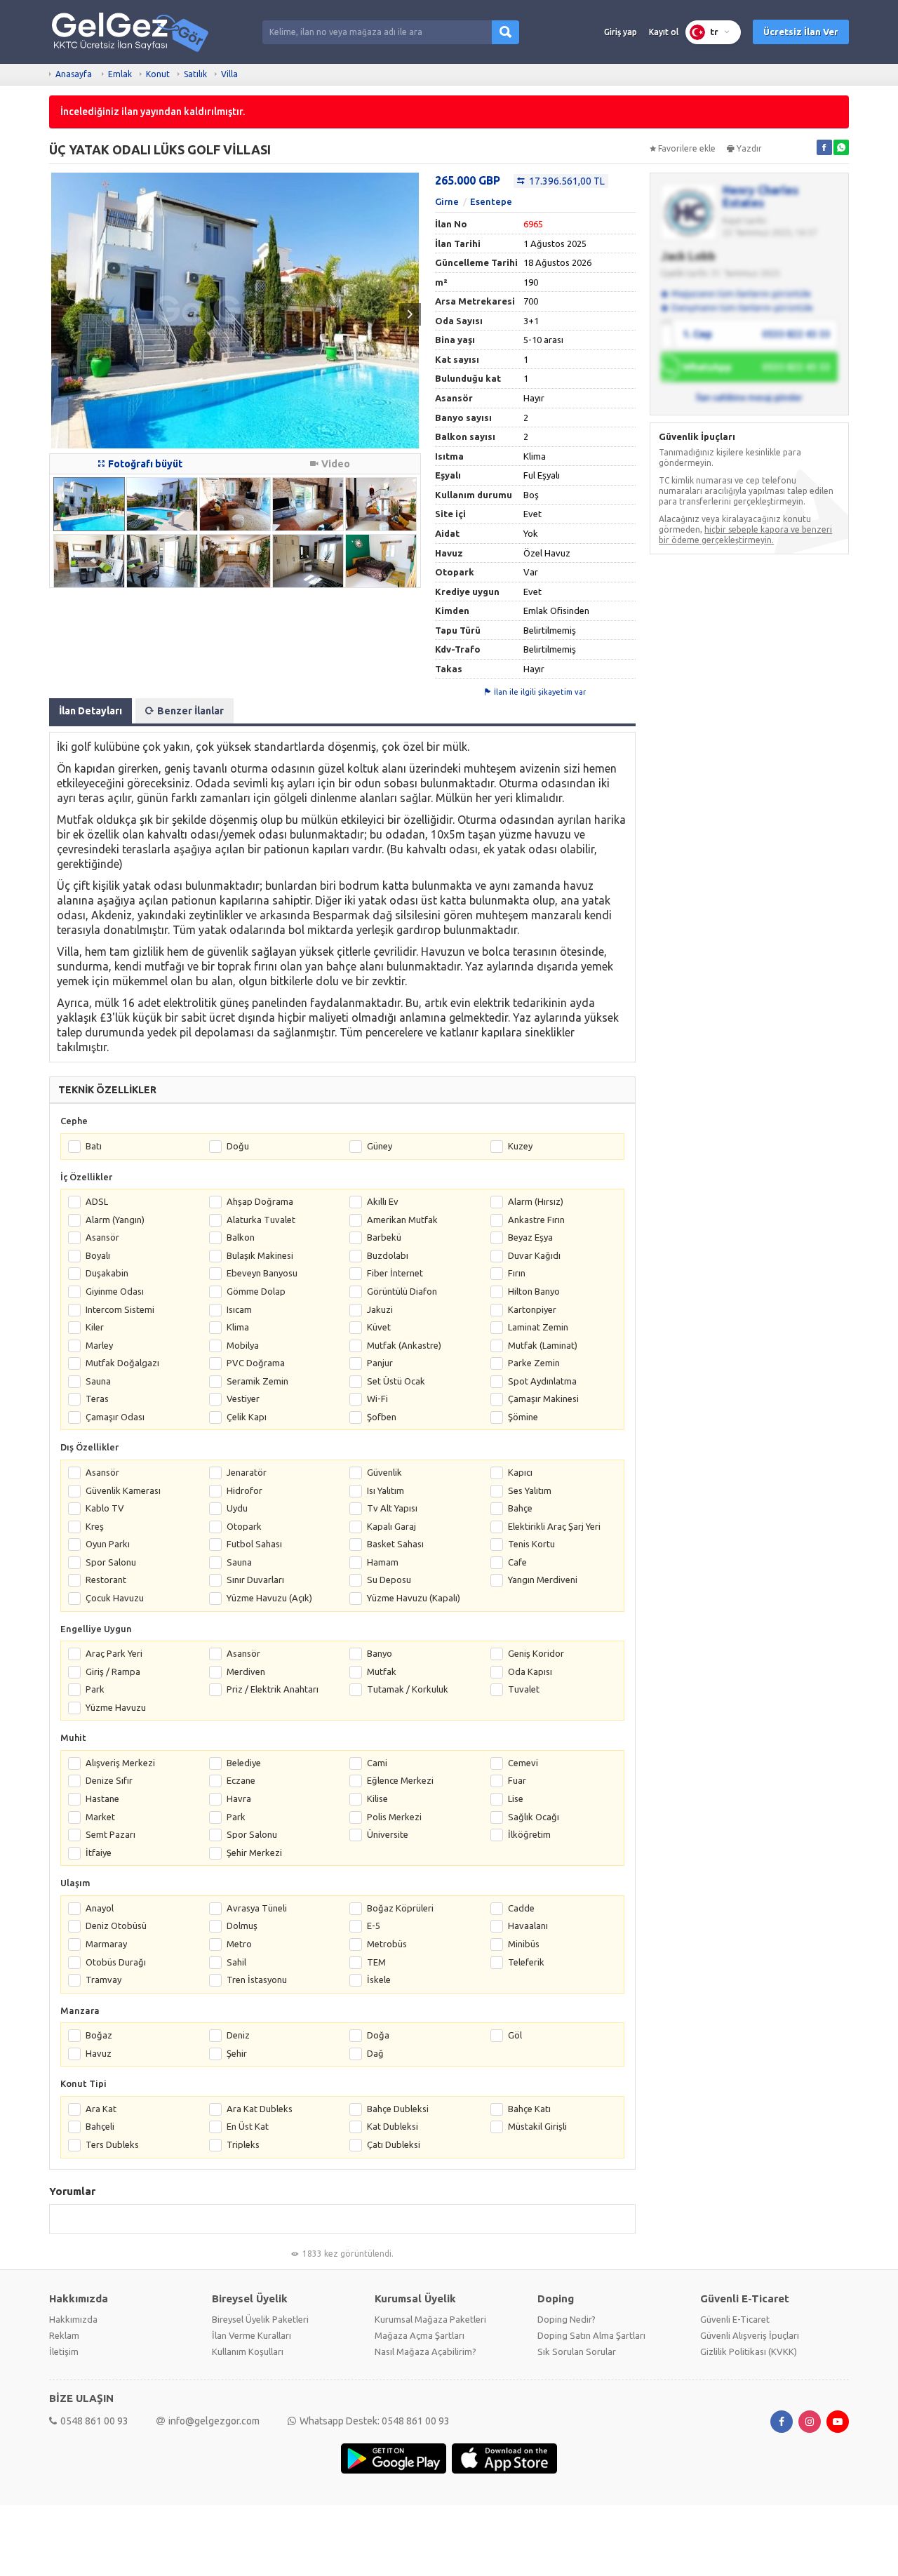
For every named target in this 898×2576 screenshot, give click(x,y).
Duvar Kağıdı (534, 1255)
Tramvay (103, 1980)
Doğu (238, 1146)
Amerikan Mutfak (402, 1220)
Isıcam (239, 1309)
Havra (239, 1798)
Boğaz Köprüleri (400, 1908)
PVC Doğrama (256, 1363)
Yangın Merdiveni (543, 1580)
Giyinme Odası (115, 1291)
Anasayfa (74, 74)
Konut (158, 74)
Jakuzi (380, 1309)
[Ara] (505, 32)
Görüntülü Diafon (402, 1291)
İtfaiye (99, 1853)
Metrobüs (387, 1944)
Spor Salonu (111, 1562)
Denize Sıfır (109, 1780)
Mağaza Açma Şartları (420, 2335)
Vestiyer (243, 1399)
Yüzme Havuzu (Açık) (269, 1598)
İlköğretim (529, 1834)
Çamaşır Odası (115, 1417)
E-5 (374, 1926)
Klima (238, 1327)
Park (95, 1689)
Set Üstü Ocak (396, 1381)
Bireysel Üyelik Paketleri (260, 2319)
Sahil (236, 1962)
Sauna (98, 1381)
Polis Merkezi (394, 1817)
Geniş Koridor (536, 1653)
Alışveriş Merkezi (120, 1763)
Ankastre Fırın (536, 1220)
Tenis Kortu (531, 1544)
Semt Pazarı (110, 1834)
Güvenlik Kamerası (123, 1490)
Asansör (102, 1237)
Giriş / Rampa (113, 1671)
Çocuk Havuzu (115, 1598)
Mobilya (243, 1345)
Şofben (382, 1417)
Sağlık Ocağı (534, 1817)
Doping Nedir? (567, 2319)
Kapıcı (520, 1472)
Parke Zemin (534, 1363)
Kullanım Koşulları (248, 2351)
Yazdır (749, 148)
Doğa (378, 2035)
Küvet (379, 1327)
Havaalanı (528, 1926)
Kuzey (520, 1146)
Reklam (64, 2335)
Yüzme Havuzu (116, 1707)
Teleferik (526, 1962)
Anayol (100, 1908)
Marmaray (106, 1944)
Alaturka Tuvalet (261, 1220)
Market (100, 1817)
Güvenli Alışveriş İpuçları (750, 2335)
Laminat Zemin (538, 1327)
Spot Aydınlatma (542, 1381)
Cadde (521, 1908)
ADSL (97, 1201)
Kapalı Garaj (391, 1526)
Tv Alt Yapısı (392, 1508)
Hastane (102, 1798)
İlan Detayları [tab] (91, 711)
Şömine (523, 1417)
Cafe (517, 1562)
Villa (229, 74)
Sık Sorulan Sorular (577, 2351)
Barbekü (384, 1237)
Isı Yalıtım (386, 1490)
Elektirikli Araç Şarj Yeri (554, 1526)
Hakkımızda (73, 2319)
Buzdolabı (388, 1255)
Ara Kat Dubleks (260, 2109)
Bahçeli (100, 2126)
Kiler (95, 1327)
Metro (239, 1944)
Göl (515, 2035)
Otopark (244, 1526)
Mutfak (382, 1671)
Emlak (120, 74)
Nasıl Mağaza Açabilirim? (425, 2351)
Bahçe (520, 1508)
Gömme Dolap (256, 1291)
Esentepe (491, 201)
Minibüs (524, 1944)
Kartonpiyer (532, 1309)
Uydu (237, 1508)
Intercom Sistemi (120, 1309)
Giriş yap (621, 32)
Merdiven (246, 1671)
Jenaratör (247, 1472)
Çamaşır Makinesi (543, 1399)
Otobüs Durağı (116, 1962)
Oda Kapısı (530, 1671)
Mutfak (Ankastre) (404, 1345)
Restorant (106, 1580)
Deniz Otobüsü (116, 1926)
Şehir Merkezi (254, 1853)
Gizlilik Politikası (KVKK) (749, 2351)
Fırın (517, 1273)
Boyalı (98, 1255)
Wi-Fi (377, 1399)
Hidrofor (244, 1490)
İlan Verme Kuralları (252, 2335)
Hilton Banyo (534, 1291)
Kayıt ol (664, 32)
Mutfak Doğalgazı (122, 1363)
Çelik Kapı (247, 1417)
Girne (447, 201)
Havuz (99, 2053)
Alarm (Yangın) (115, 1220)
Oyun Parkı (108, 1544)
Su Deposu (389, 1580)
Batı (94, 1146)
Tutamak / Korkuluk (408, 1689)
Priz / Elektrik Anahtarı (273, 1689)
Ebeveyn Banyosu (262, 1273)
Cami (377, 1763)
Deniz (238, 2035)
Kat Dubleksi (393, 2126)
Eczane (241, 1780)
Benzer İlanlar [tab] (190, 711)
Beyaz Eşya (530, 1237)
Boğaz (99, 2035)
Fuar (517, 1780)
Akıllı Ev (383, 1201)
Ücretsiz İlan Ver (801, 32)
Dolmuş (242, 1926)
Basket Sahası (395, 1544)
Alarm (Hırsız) (536, 1201)
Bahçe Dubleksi (398, 2109)
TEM (376, 1962)
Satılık (195, 74)
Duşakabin (107, 1273)
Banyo (380, 1653)
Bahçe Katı (529, 2109)
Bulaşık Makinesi (260, 1255)
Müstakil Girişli (537, 2126)
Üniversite (388, 1834)
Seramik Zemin (257, 1381)
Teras (97, 1399)
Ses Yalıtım (530, 1490)
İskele (379, 1980)
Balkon (241, 1237)
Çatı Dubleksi (394, 2144)
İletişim (64, 2351)
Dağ (375, 2053)
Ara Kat (101, 2109)
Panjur (380, 1363)
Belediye (244, 1763)
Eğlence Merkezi (400, 1780)
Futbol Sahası (254, 1544)
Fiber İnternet (395, 1273)
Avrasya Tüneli (257, 1908)
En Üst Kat (248, 2126)
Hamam (383, 1562)
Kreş (95, 1526)
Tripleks (243, 2144)
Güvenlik (384, 1472)
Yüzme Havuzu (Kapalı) (414, 1598)
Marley (99, 1345)
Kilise (377, 1798)
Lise (516, 1798)
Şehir (237, 2053)
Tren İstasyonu (257, 1980)
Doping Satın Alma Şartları (591, 2335)
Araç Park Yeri (114, 1653)
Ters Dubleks (112, 2144)
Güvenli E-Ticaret (735, 2319)
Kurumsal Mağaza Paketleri (430, 2319)
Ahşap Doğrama (260, 1201)
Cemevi (523, 1763)
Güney (380, 1146)
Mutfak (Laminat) (543, 1345)
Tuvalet (524, 1689)
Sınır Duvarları (255, 1580)
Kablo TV (105, 1508)
